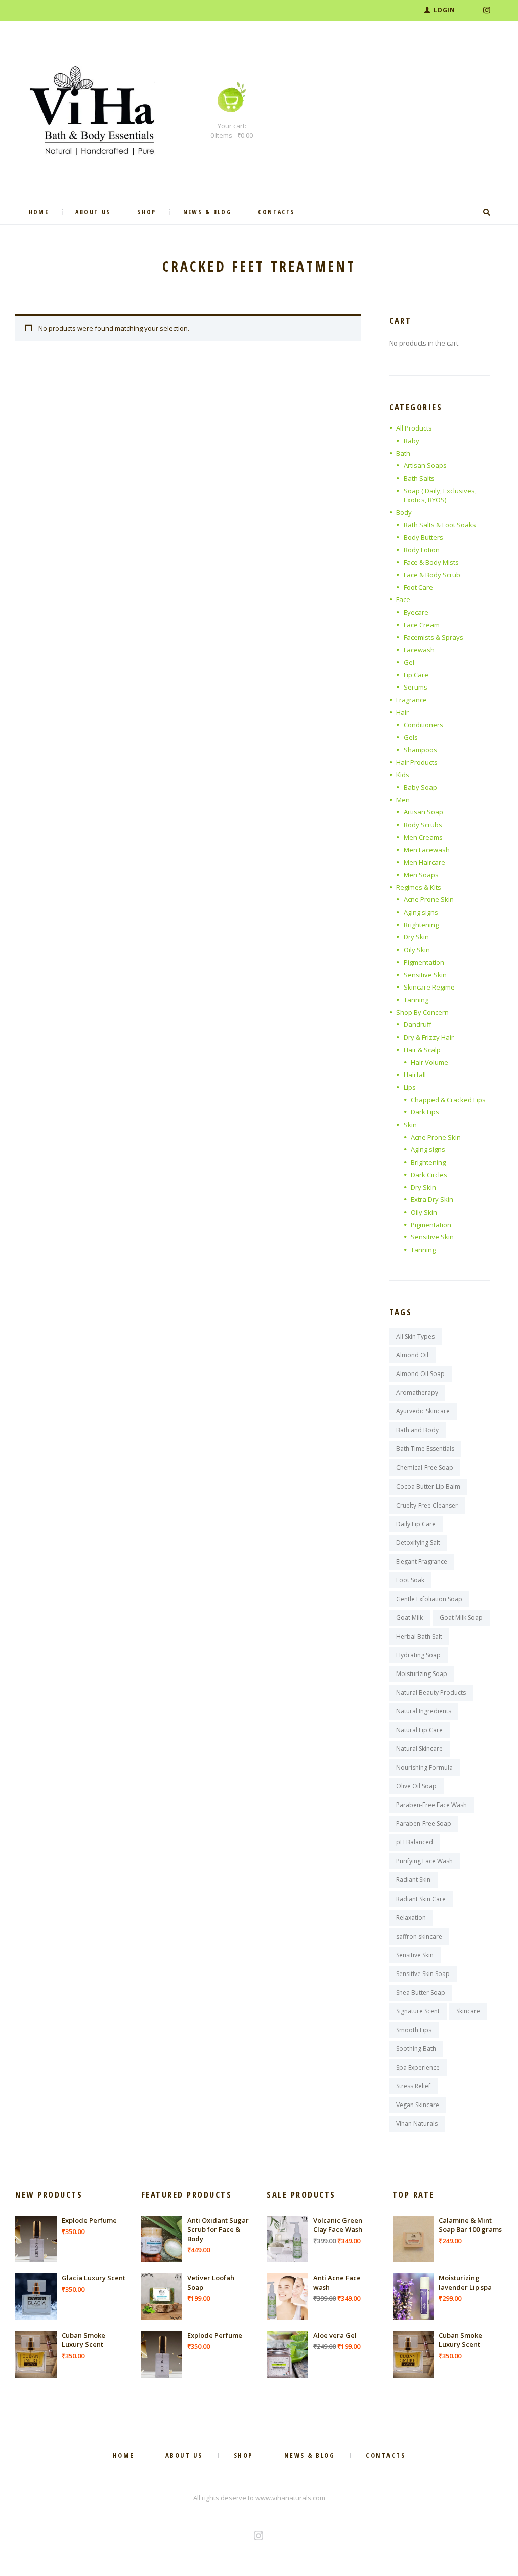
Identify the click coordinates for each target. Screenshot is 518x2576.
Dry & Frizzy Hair (429, 1037)
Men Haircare (424, 862)
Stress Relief (413, 2086)
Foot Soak (410, 1580)
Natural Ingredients (424, 1711)
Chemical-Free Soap (425, 1467)
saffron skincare (419, 1936)
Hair (402, 712)
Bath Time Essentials (425, 1449)
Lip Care (416, 675)
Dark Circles (429, 1175)
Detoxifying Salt (418, 1543)
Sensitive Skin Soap (423, 1974)
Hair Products (417, 762)
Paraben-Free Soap (424, 1823)
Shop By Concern (422, 1012)
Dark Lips (425, 1112)
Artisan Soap (423, 812)
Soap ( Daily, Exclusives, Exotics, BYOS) (440, 495)
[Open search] (488, 212)
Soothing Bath (416, 2049)
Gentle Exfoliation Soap (429, 1599)
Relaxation (411, 1918)
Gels (411, 737)
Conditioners (423, 725)
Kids (403, 775)
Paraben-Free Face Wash (431, 1805)
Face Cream (422, 625)
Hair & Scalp (422, 1050)
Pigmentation (424, 962)
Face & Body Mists (431, 562)
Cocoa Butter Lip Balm (428, 1487)
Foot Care (418, 587)
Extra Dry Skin (432, 1199)
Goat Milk (409, 1618)
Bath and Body (417, 1430)
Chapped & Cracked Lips (448, 1100)
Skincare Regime (429, 987)
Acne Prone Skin (429, 899)
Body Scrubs (423, 825)
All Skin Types (415, 1336)
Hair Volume (429, 1062)
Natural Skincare (419, 1749)
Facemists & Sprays (434, 637)
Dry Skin (416, 937)
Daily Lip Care (416, 1524)
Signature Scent (418, 2011)
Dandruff (418, 1024)
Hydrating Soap (418, 1655)
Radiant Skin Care (421, 1899)
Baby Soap (420, 787)
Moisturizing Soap (422, 1674)
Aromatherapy (417, 1392)
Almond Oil (412, 1355)
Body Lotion (422, 550)
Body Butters (423, 537)
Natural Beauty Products (431, 1692)
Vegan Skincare (418, 2105)
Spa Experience (418, 2067)
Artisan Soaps (425, 465)
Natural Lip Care (419, 1730)
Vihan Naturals (417, 2123)
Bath (403, 453)
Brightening (421, 925)
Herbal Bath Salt (419, 1636)
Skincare (468, 2011)
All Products (414, 428)
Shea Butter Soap (421, 1992)
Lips (410, 1087)
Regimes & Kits (419, 887)
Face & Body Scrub (432, 575)
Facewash (419, 650)
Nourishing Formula (424, 1767)
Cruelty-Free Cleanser (427, 1505)
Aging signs (421, 912)
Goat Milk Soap (461, 1618)
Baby (412, 441)
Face (403, 599)
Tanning (416, 1000)
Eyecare (416, 612)
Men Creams (423, 837)
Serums (416, 687)
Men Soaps (421, 875)
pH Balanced (415, 1842)
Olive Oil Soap (416, 1786)
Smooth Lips (414, 2030)
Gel (409, 662)
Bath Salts (419, 478)
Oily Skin (417, 950)
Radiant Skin (413, 1880)
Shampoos (420, 750)
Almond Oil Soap (420, 1374)
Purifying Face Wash (424, 1861)
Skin (410, 1125)
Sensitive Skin (425, 975)
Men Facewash (427, 850)
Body (404, 512)
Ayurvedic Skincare (423, 1411)
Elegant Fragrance (422, 1561)
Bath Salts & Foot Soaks (440, 525)
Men (403, 800)
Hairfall (415, 1075)
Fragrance (412, 700)
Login (444, 10)
